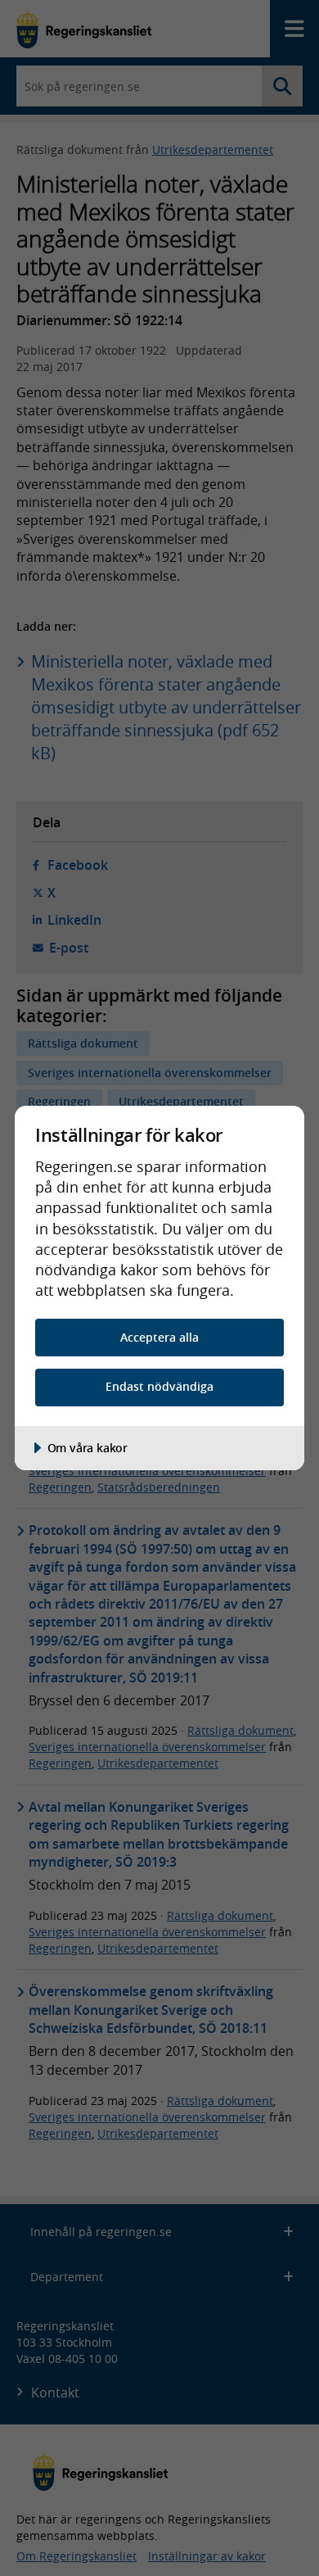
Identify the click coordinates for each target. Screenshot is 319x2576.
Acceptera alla (159, 1337)
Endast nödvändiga (159, 1386)
